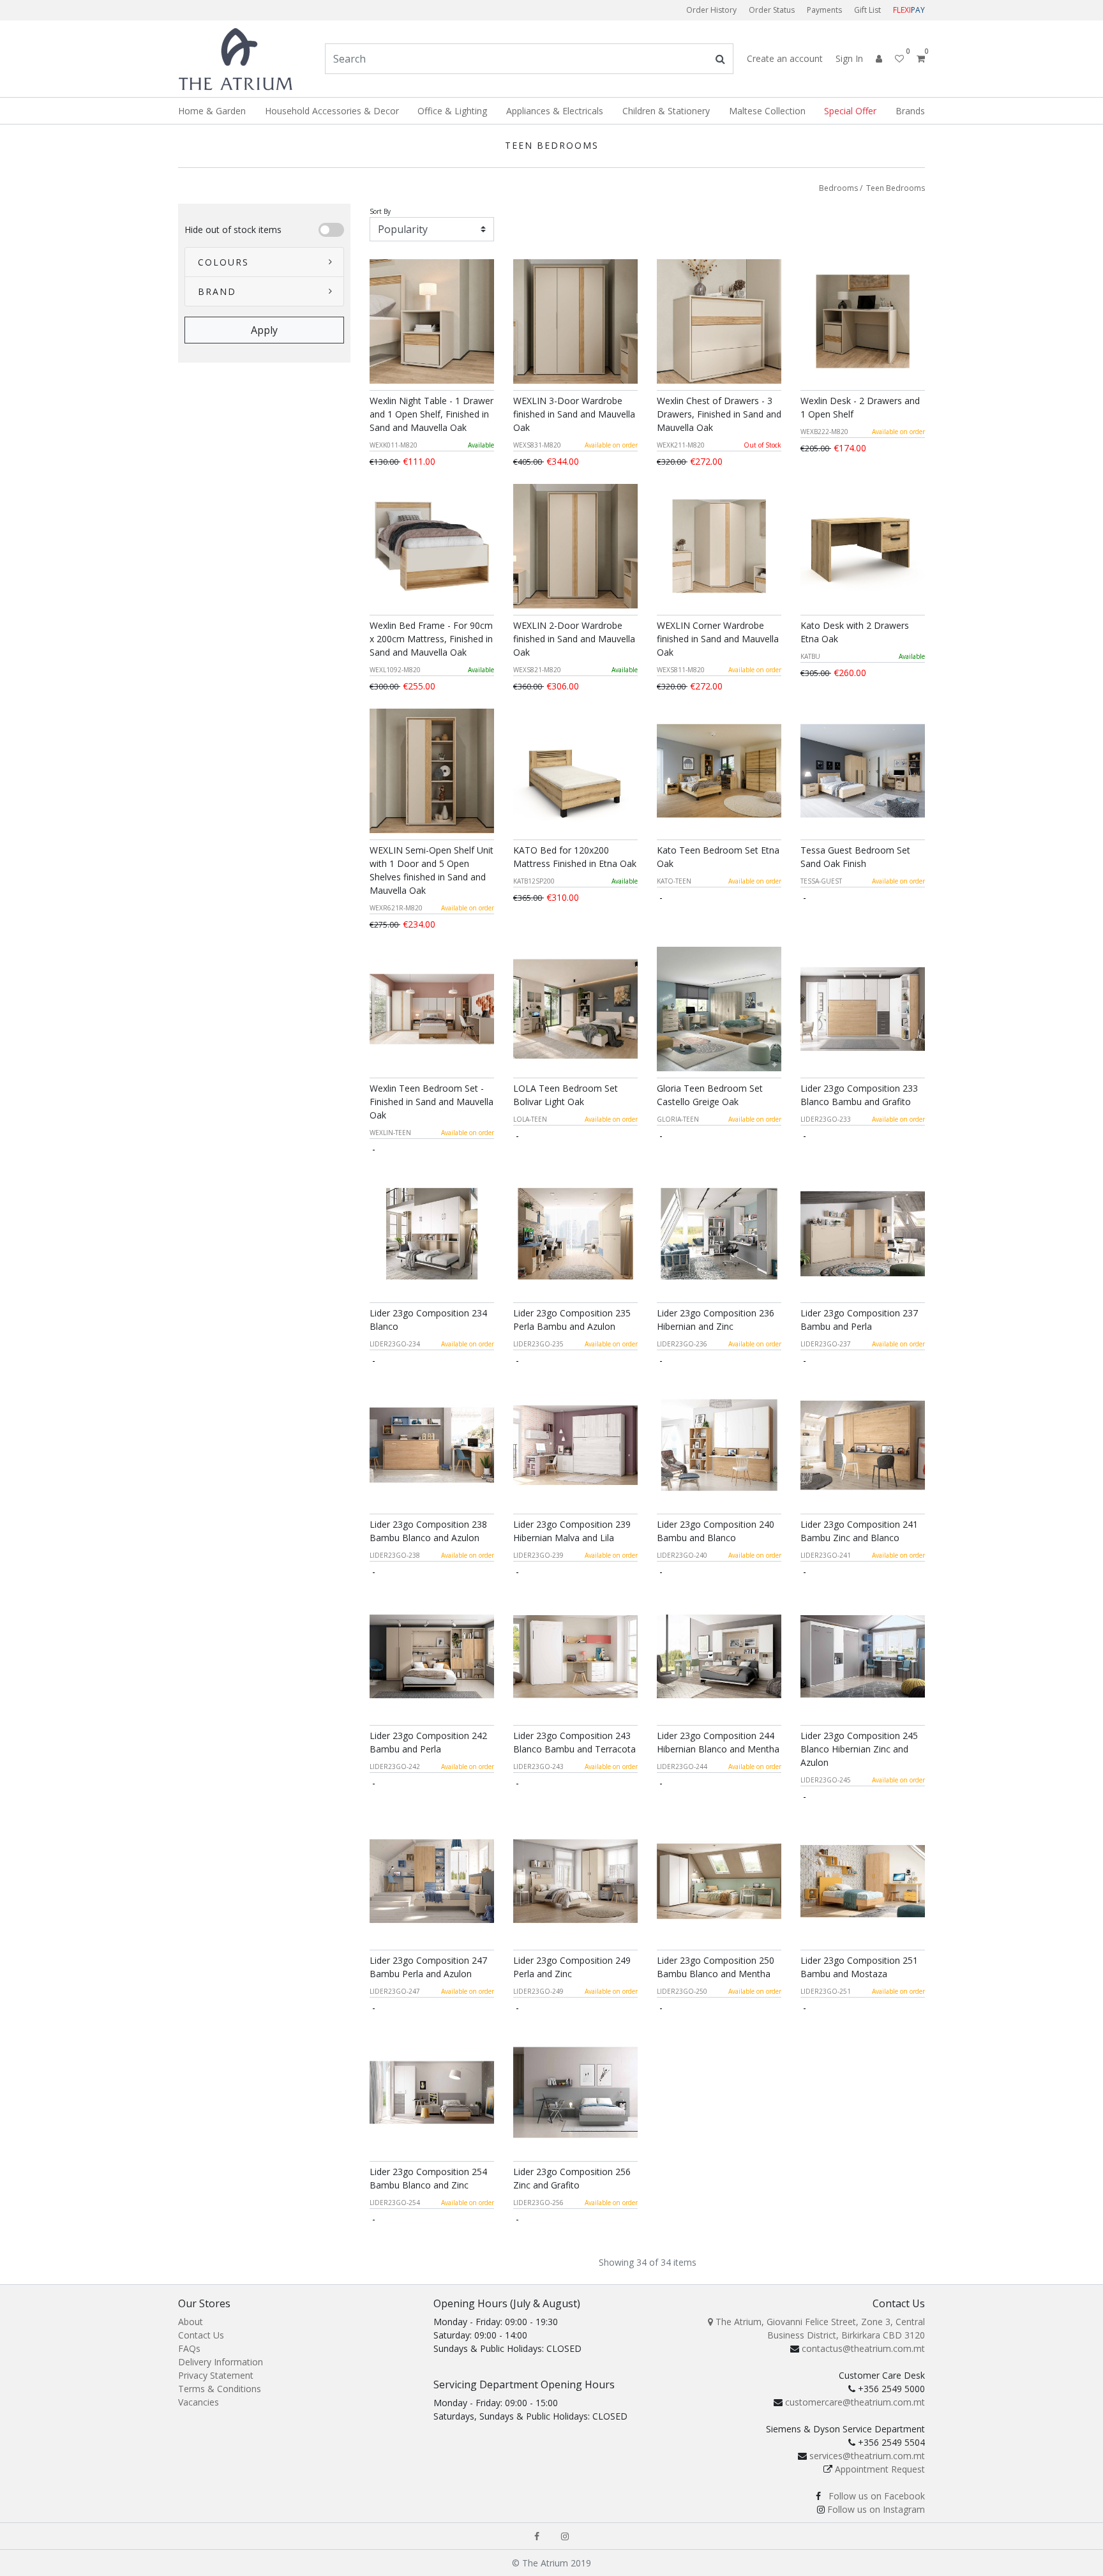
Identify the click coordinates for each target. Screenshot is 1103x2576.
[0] (916, 58)
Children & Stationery (666, 111)
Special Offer (850, 111)
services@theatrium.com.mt (867, 2456)
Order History (711, 10)
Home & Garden (212, 111)
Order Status (772, 10)
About (191, 2322)
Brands (910, 111)
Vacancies (199, 2402)
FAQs (189, 2348)
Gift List (867, 10)
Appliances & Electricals (555, 111)
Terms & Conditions (220, 2389)
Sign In (849, 58)
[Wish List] (896, 58)
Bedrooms (838, 188)
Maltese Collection (767, 111)
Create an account (785, 58)
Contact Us (201, 2335)
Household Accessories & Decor (332, 111)
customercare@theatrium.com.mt (855, 2402)
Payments (824, 10)
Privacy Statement (216, 2375)
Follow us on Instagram (876, 2509)
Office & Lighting (452, 111)
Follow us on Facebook (877, 2496)
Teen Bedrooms (896, 188)
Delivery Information (221, 2362)
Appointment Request (880, 2469)
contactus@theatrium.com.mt (863, 2348)
